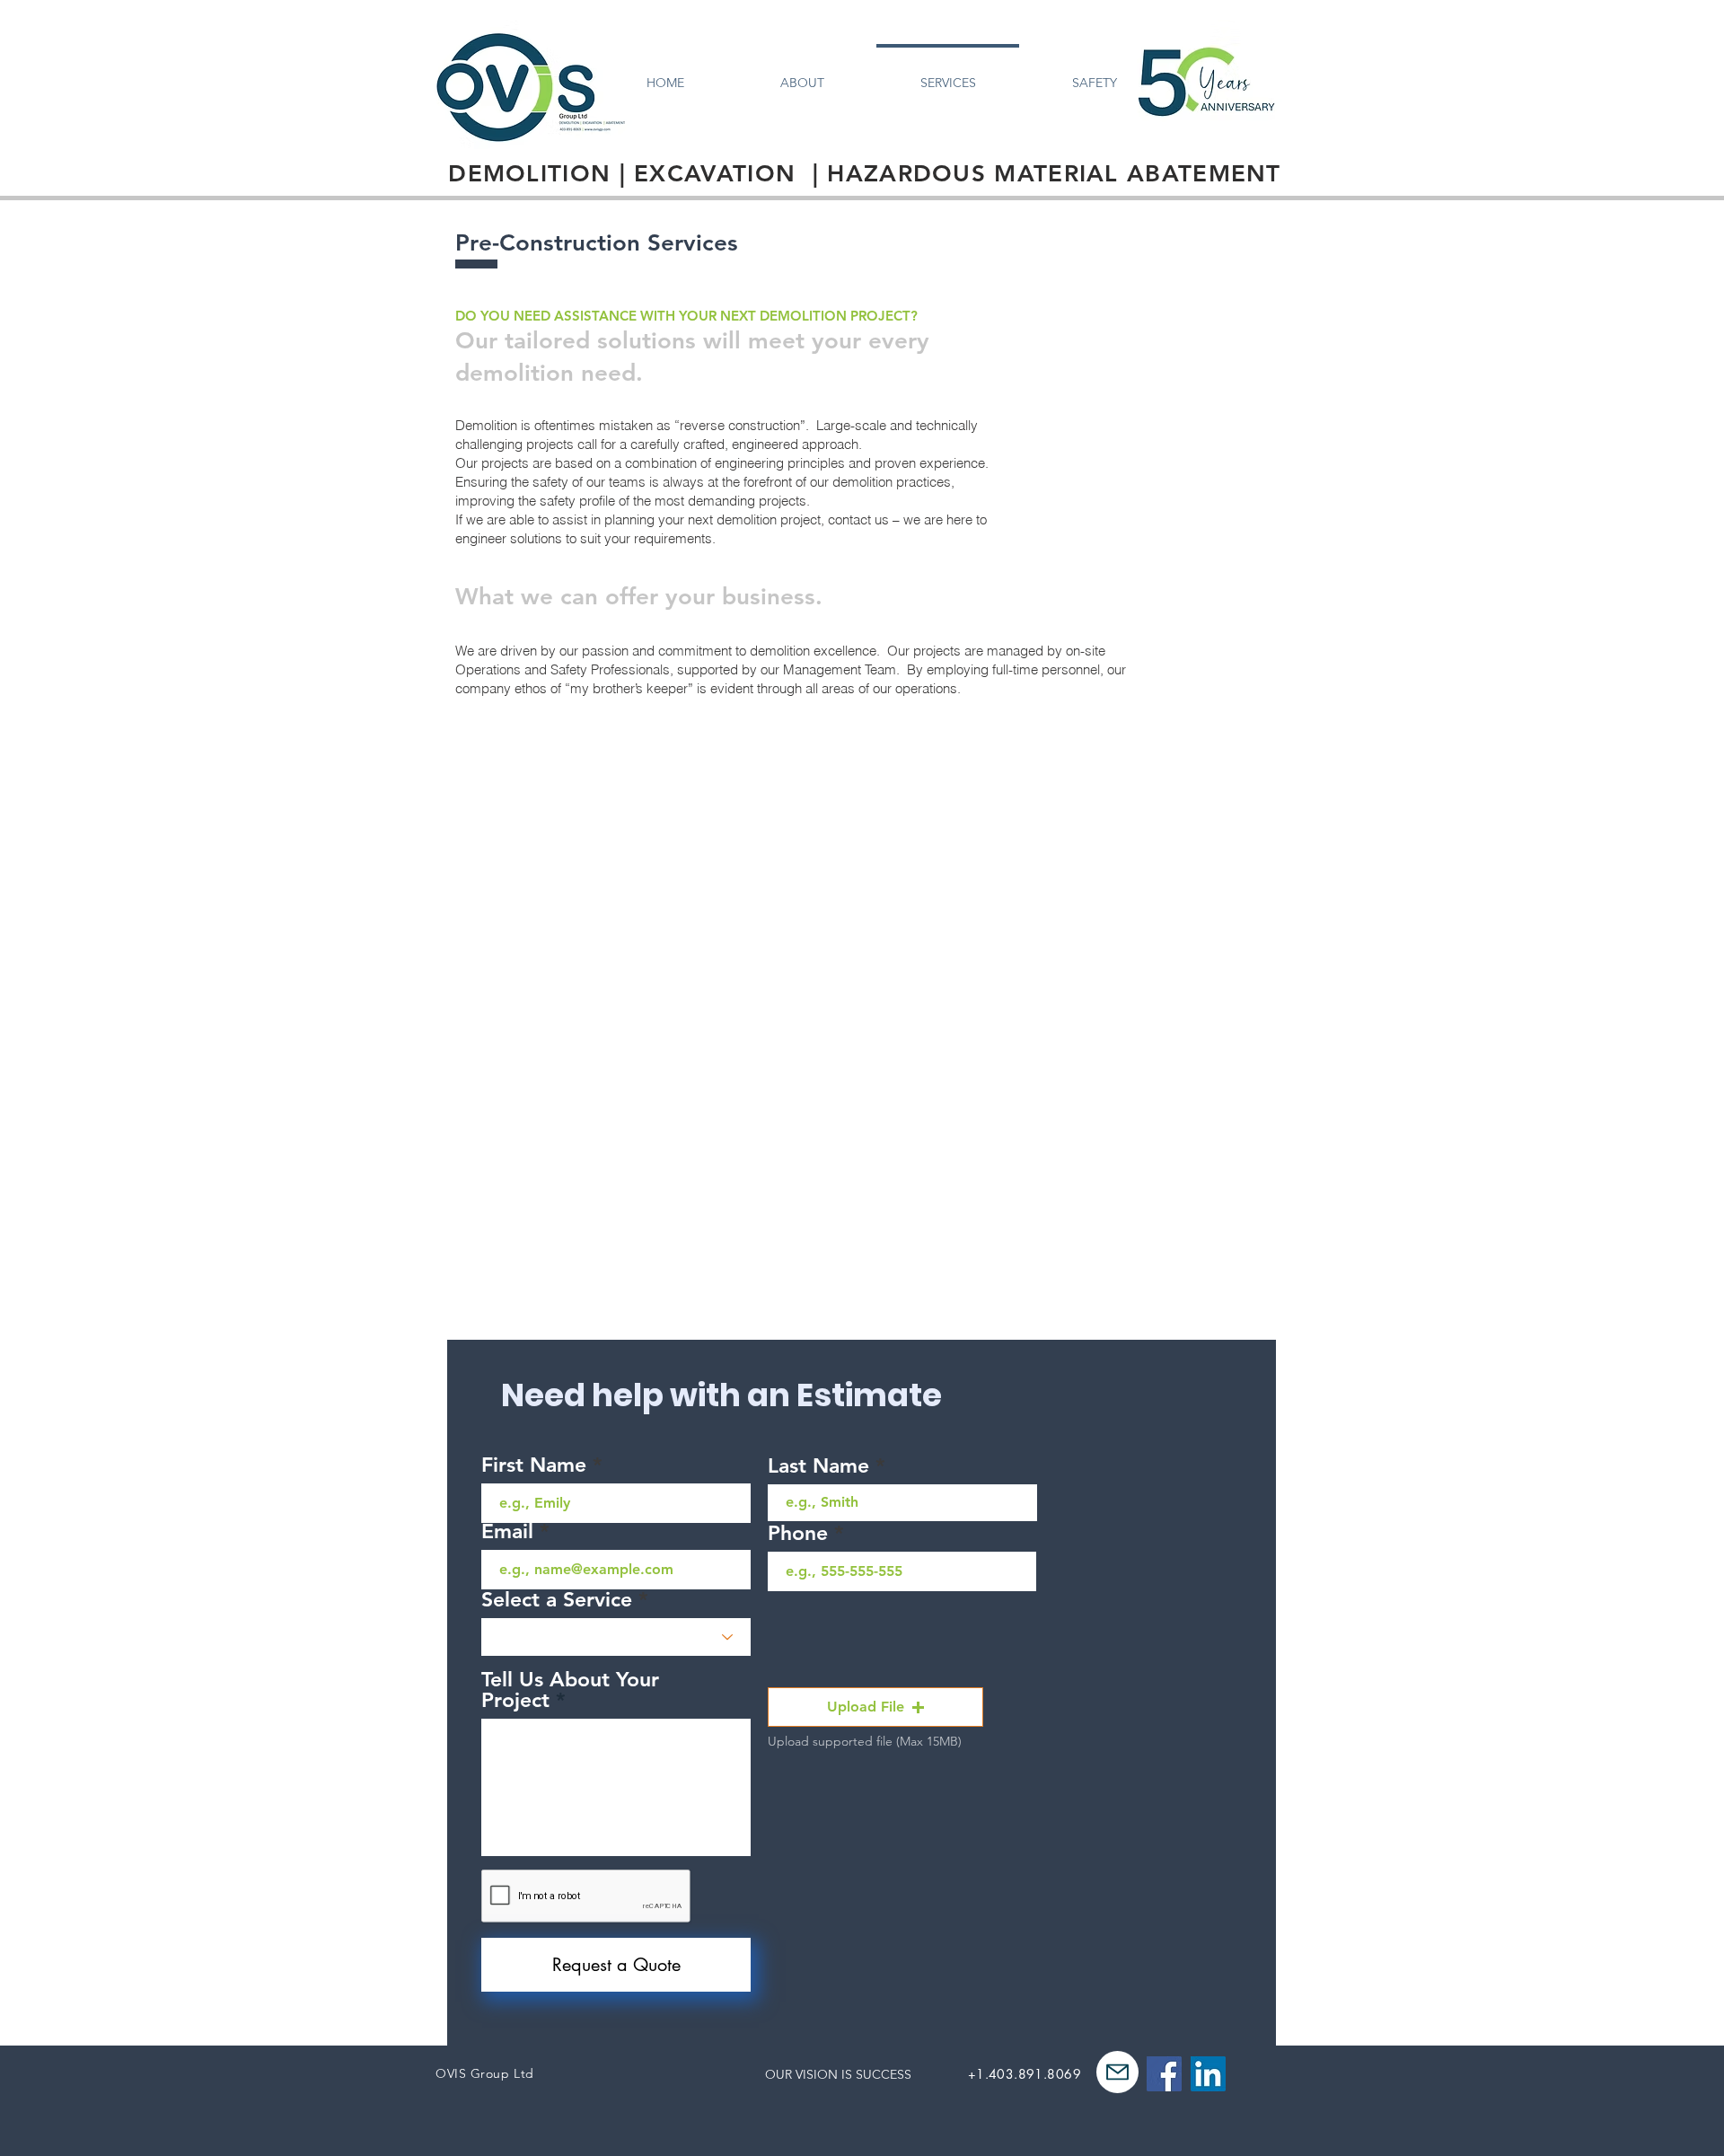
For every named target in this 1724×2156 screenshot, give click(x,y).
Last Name (818, 1466)
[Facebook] (1164, 2074)
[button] (875, 1707)
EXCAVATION (715, 174)
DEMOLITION (529, 174)
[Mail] (1117, 2072)
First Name (534, 1465)
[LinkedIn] (1208, 2074)
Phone (798, 1533)
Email (507, 1531)
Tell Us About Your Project (570, 1690)
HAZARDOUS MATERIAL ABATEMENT (1054, 174)
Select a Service (557, 1600)
